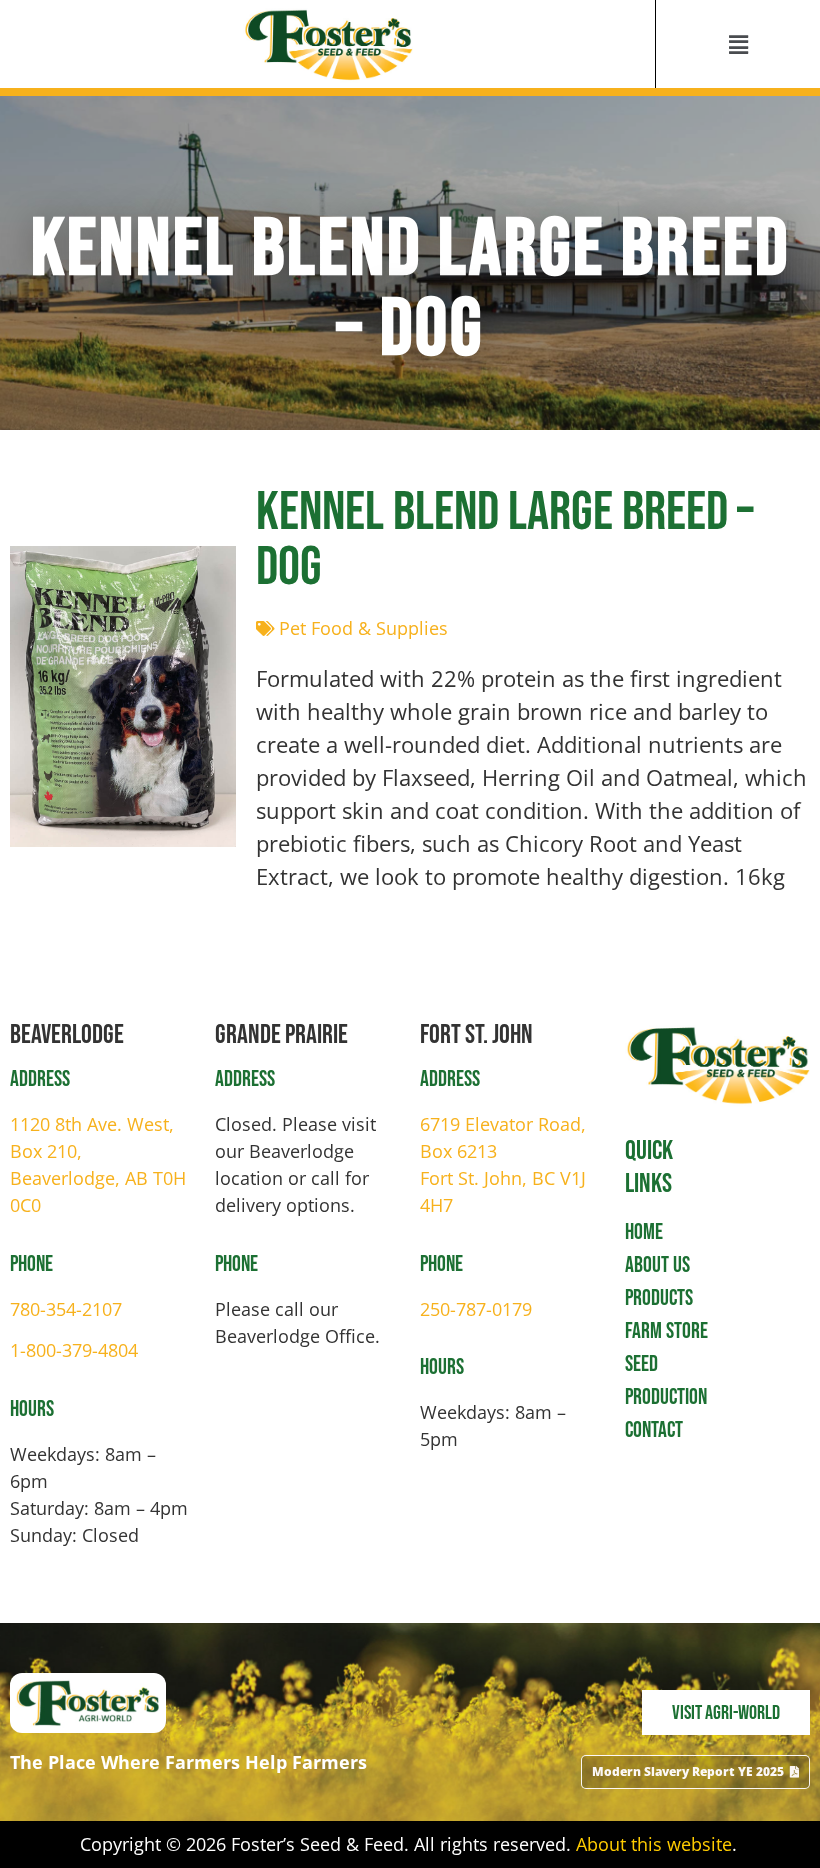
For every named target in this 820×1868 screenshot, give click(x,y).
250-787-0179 (476, 1309)
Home (644, 1232)
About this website (654, 1844)
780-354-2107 (66, 1309)
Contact (654, 1430)
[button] (738, 44)
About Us (657, 1265)
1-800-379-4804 (74, 1350)
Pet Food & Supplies (363, 628)
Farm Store (666, 1331)
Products (659, 1298)
